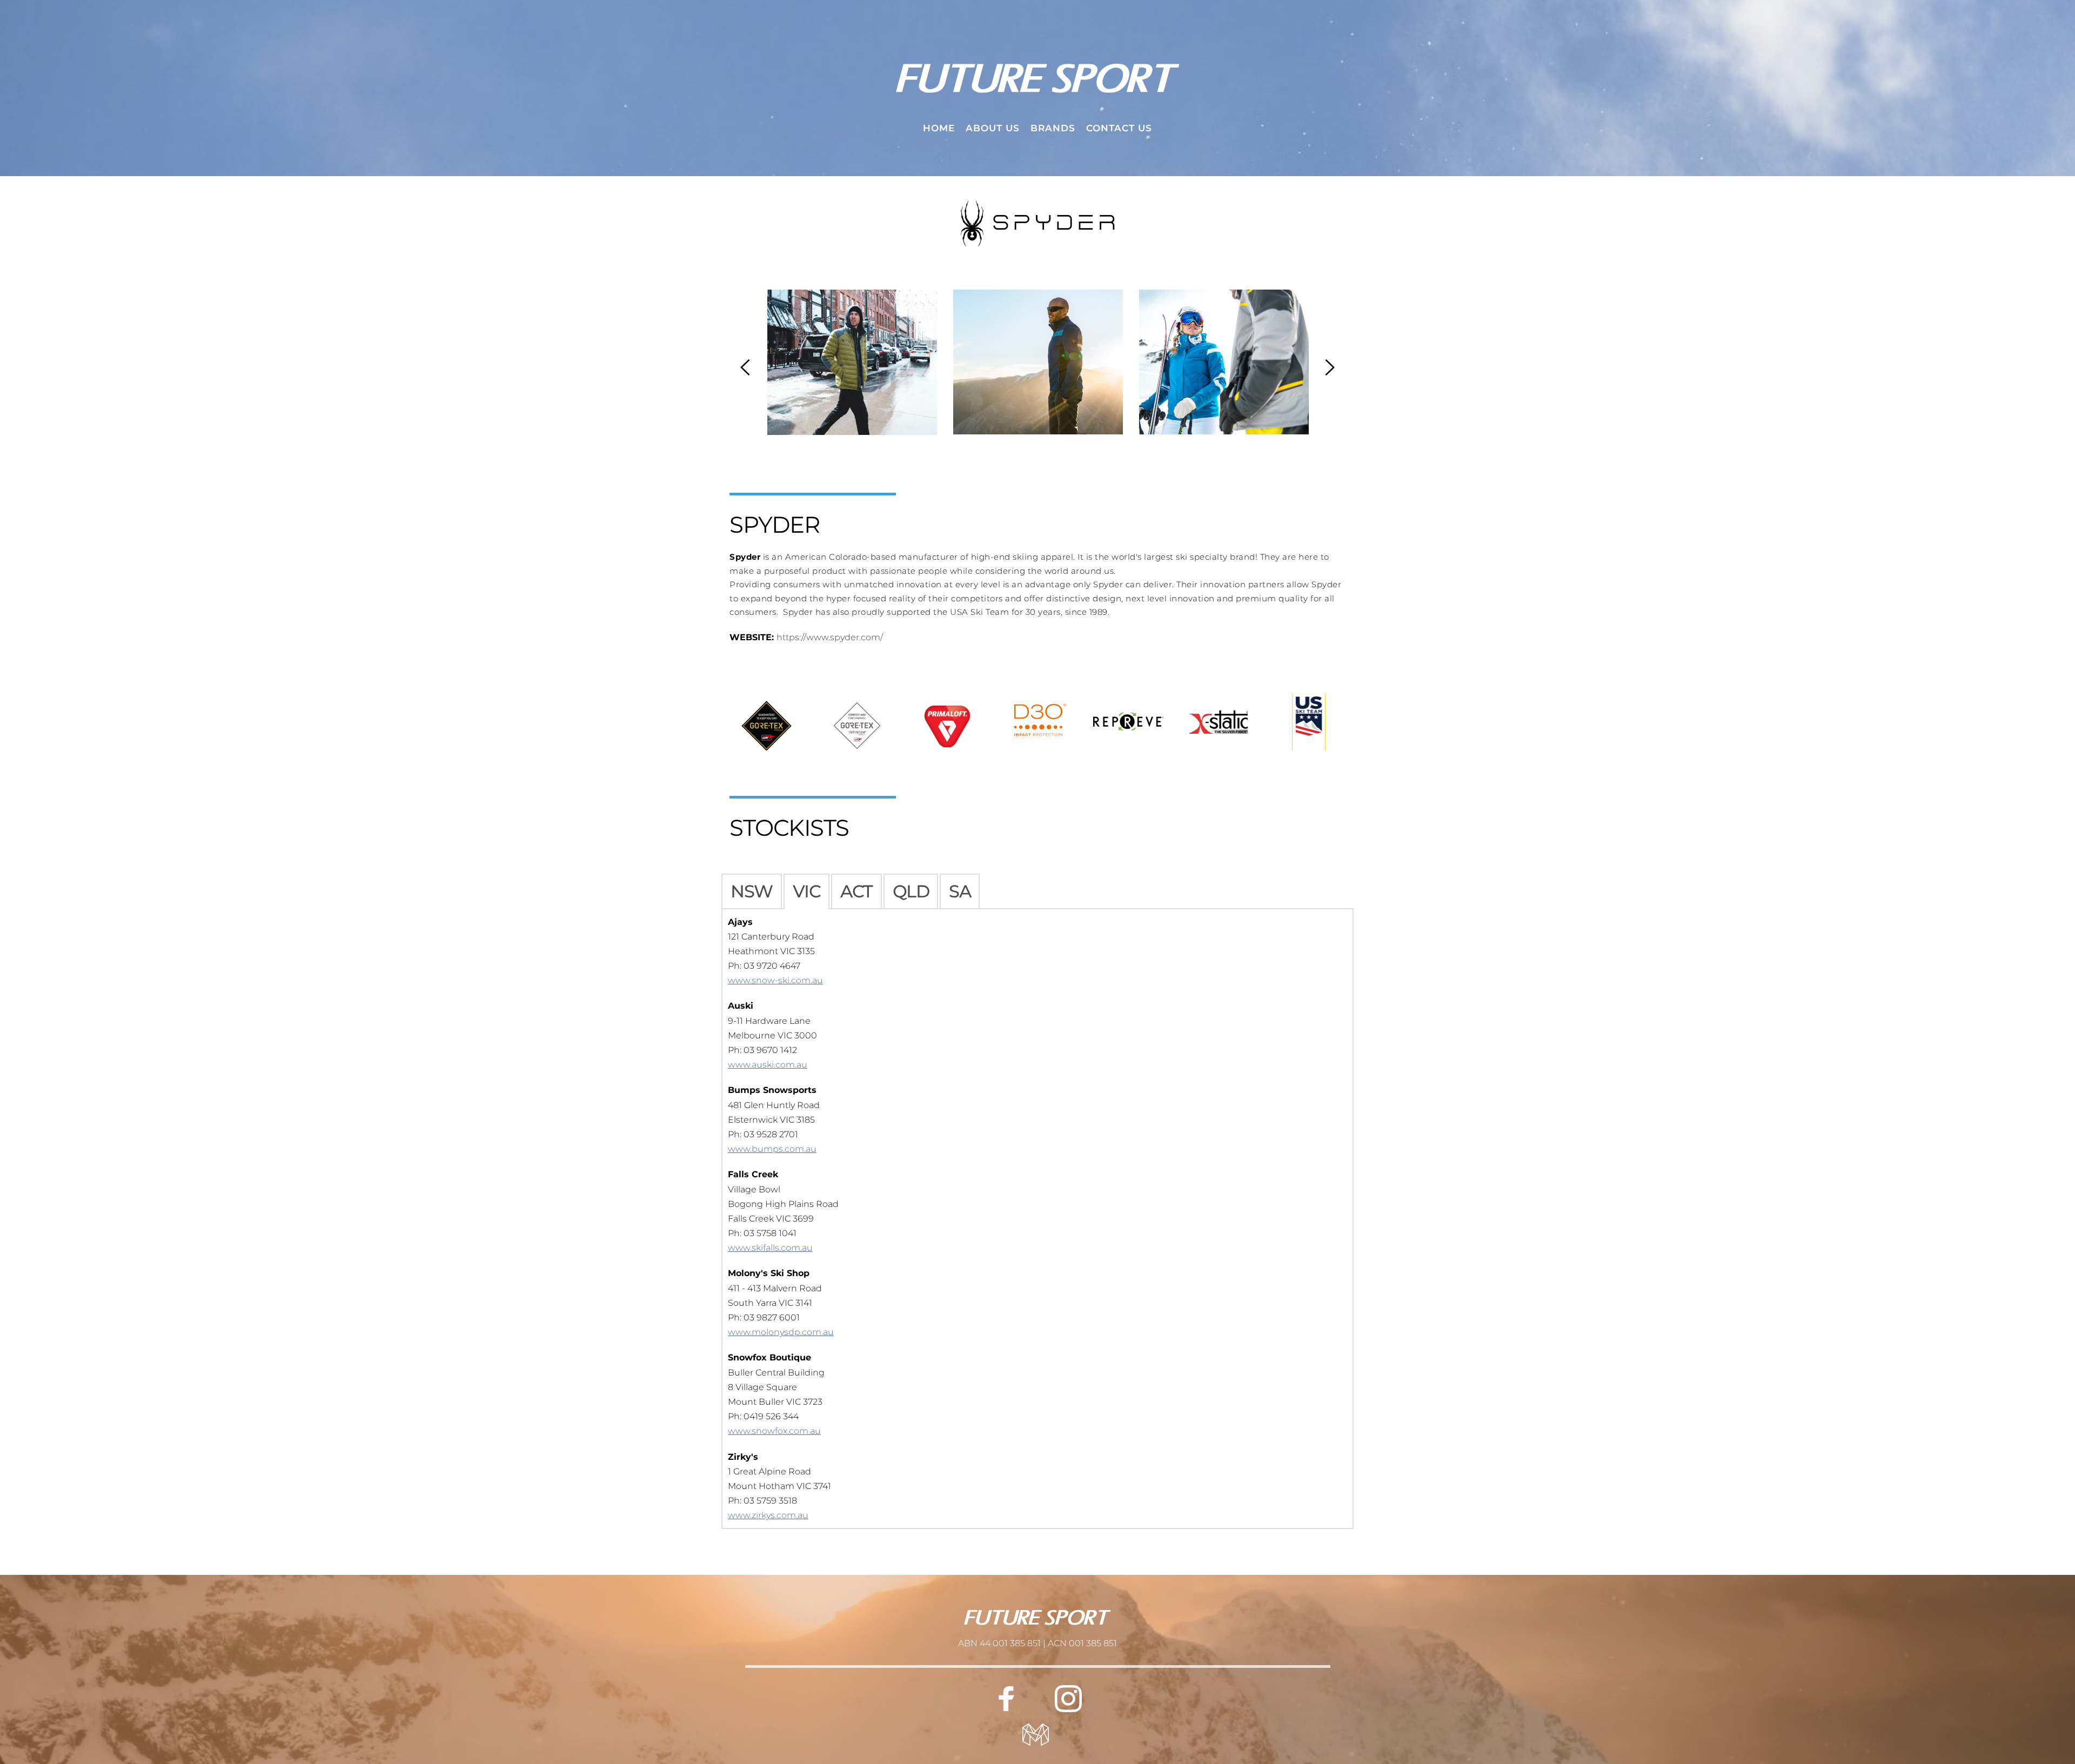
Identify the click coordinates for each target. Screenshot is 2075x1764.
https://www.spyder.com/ (830, 637)
